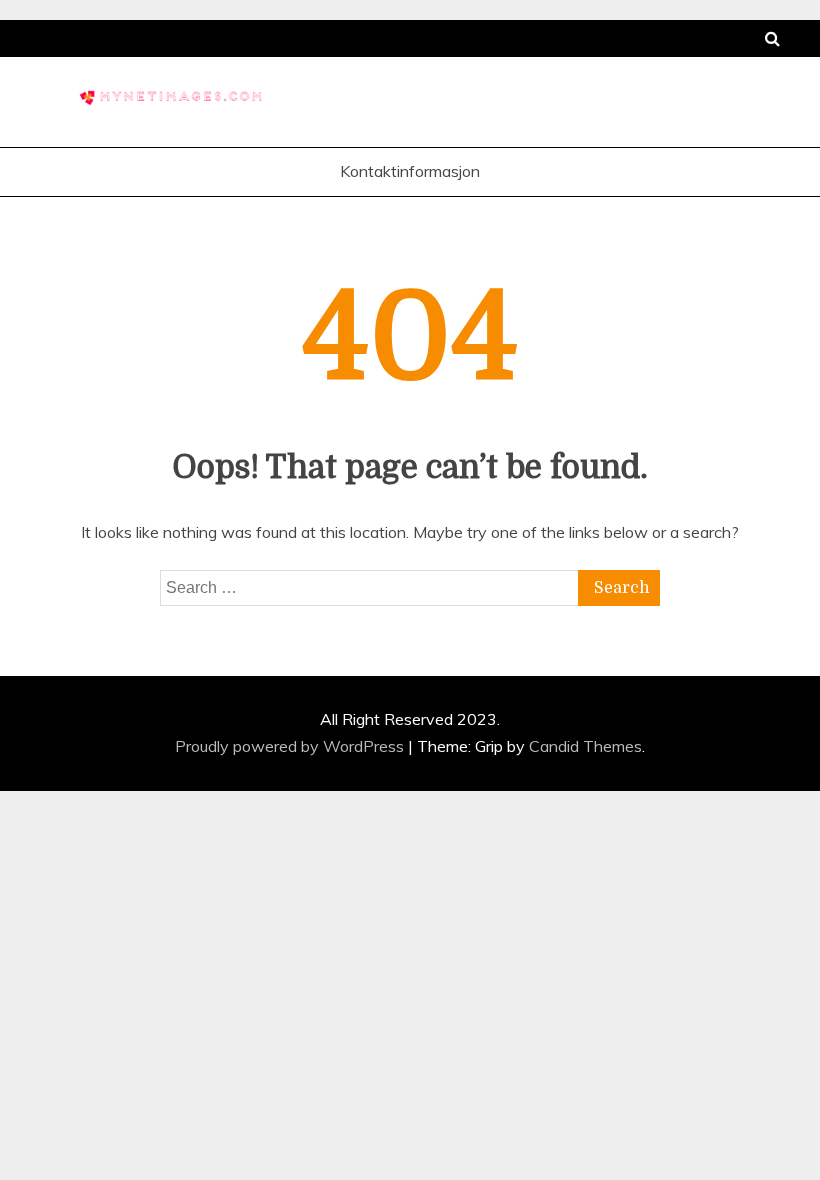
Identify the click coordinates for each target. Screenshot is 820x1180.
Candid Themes (585, 746)
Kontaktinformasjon (410, 171)
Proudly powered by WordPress (291, 746)
